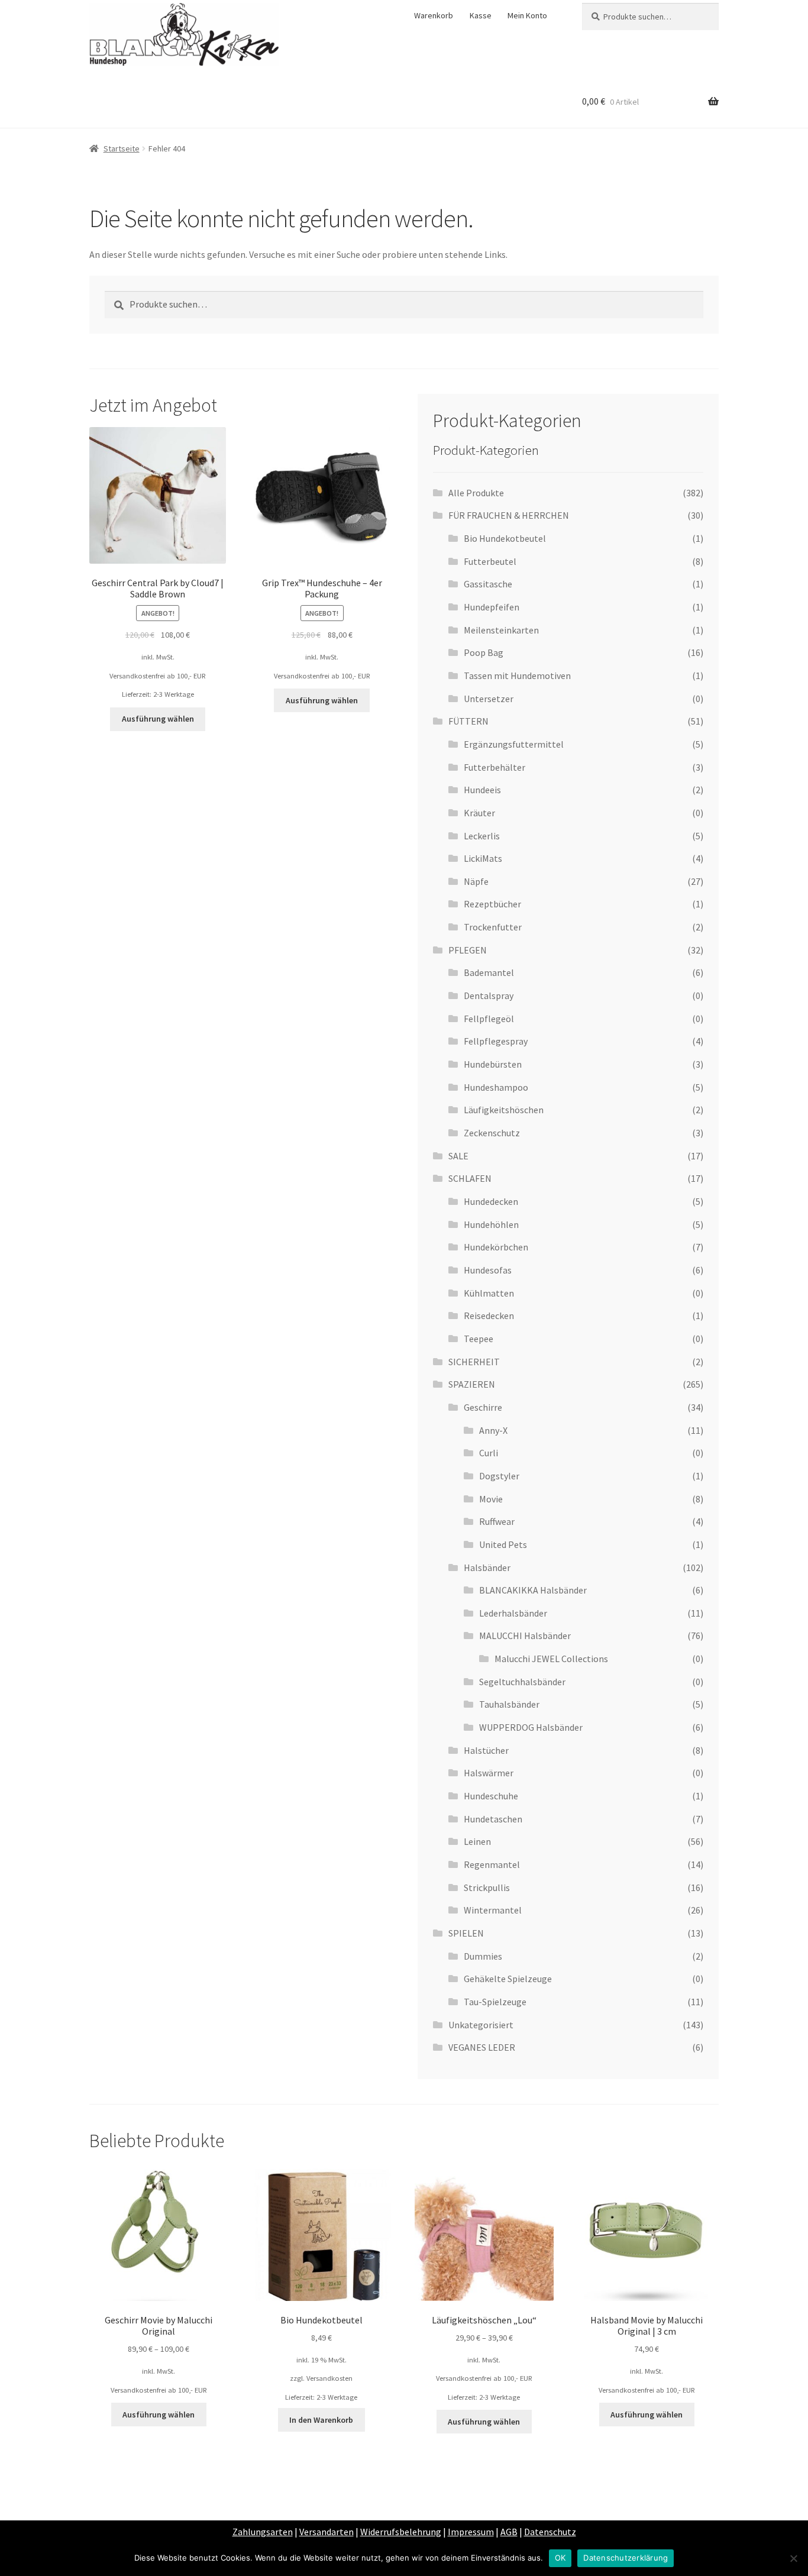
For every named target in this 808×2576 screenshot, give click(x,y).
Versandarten (327, 2532)
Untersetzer (489, 699)
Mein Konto (527, 15)
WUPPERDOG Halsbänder (531, 1727)
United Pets (503, 1544)
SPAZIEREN (472, 1384)
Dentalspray (489, 996)
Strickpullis (487, 1887)
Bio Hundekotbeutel (505, 538)
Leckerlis (482, 836)
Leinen (477, 1841)
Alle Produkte (476, 493)
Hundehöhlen (491, 1224)
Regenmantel (492, 1864)
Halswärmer (489, 1773)
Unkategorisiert (481, 2025)
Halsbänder (487, 1567)
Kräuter (479, 813)
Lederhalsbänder (513, 1613)
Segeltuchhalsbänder (522, 1682)
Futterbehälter (495, 767)
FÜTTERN (468, 721)
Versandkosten (329, 2378)
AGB (509, 2532)
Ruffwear (497, 1521)
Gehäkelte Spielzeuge (508, 1979)
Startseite (122, 148)
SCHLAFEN (470, 1178)
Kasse (481, 15)
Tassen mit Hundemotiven (517, 675)
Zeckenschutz (492, 1133)
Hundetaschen (493, 1819)
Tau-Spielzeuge (495, 2002)
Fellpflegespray (496, 1041)
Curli (489, 1453)
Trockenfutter (493, 927)
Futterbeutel (490, 561)
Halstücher (486, 1750)
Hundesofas (488, 1270)
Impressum (471, 2532)
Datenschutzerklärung (626, 2558)
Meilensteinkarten (501, 630)
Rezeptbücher (492, 904)
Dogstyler (499, 1476)
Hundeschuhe (491, 1796)
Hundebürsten (493, 1064)
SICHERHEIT (474, 1362)
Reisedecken (489, 1316)
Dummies (483, 1956)
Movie (491, 1499)
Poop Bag (484, 652)
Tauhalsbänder (509, 1704)
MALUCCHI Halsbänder (525, 1636)
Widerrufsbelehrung (401, 2532)
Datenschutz (550, 2532)
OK (560, 2558)
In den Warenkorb (321, 2420)
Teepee (479, 1339)
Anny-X (493, 1430)
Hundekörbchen (496, 1247)
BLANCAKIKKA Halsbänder (533, 1590)
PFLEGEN (468, 950)
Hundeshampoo (496, 1087)
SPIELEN (466, 1933)
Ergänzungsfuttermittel (514, 744)
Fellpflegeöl (489, 1019)
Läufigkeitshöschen (504, 1110)
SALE (458, 1156)
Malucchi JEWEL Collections (551, 1659)
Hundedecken (491, 1201)
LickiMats (483, 858)
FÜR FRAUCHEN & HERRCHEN (509, 515)
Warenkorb (434, 15)
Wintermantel (493, 1910)
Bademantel (489, 972)
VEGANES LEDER (482, 2047)
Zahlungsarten (263, 2532)
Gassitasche (488, 584)
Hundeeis (482, 790)
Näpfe (476, 881)
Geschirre (483, 1407)
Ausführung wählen (158, 719)
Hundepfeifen (492, 607)
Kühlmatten (489, 1293)
